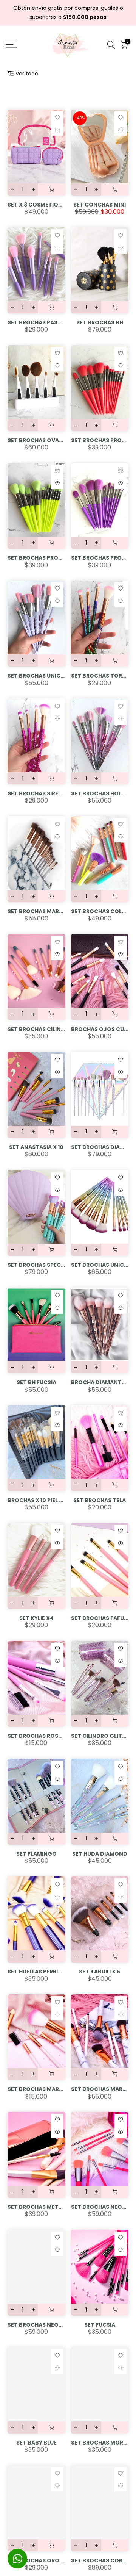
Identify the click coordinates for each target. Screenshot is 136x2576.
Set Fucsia (100, 2325)
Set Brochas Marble (36, 911)
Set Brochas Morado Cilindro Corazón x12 (100, 2443)
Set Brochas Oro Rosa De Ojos (36, 2560)
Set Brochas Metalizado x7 (36, 2207)
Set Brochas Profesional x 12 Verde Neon (36, 558)
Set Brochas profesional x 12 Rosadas (100, 440)
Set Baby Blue (36, 2443)
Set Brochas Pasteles (36, 322)
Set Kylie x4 (36, 1618)
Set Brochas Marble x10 (100, 2089)
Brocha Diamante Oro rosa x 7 (100, 1382)
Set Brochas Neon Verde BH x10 (36, 2325)
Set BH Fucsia (36, 1382)
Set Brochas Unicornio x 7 (36, 676)
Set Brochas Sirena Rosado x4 (36, 793)
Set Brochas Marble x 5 (36, 2089)
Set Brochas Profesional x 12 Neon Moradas (100, 558)
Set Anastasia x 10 (36, 1147)
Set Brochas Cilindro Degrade (36, 1029)
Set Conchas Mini (100, 205)
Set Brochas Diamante (100, 1147)
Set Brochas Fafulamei (100, 1618)
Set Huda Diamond (100, 1854)
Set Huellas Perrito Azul (36, 1972)
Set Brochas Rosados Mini (36, 1736)
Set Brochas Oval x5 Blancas (36, 440)
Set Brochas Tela (100, 1500)
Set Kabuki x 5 (100, 1972)
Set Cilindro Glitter (100, 1736)
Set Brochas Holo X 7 (100, 793)
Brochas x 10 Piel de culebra (36, 1500)
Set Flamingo (36, 1854)
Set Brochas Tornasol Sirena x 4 (100, 676)
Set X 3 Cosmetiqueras (36, 205)
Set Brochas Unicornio (100, 1265)
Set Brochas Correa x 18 (100, 2560)
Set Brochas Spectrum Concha (36, 1265)
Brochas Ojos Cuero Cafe (100, 1029)
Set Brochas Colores (100, 911)
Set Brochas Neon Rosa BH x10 (100, 2207)
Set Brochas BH (100, 322)
